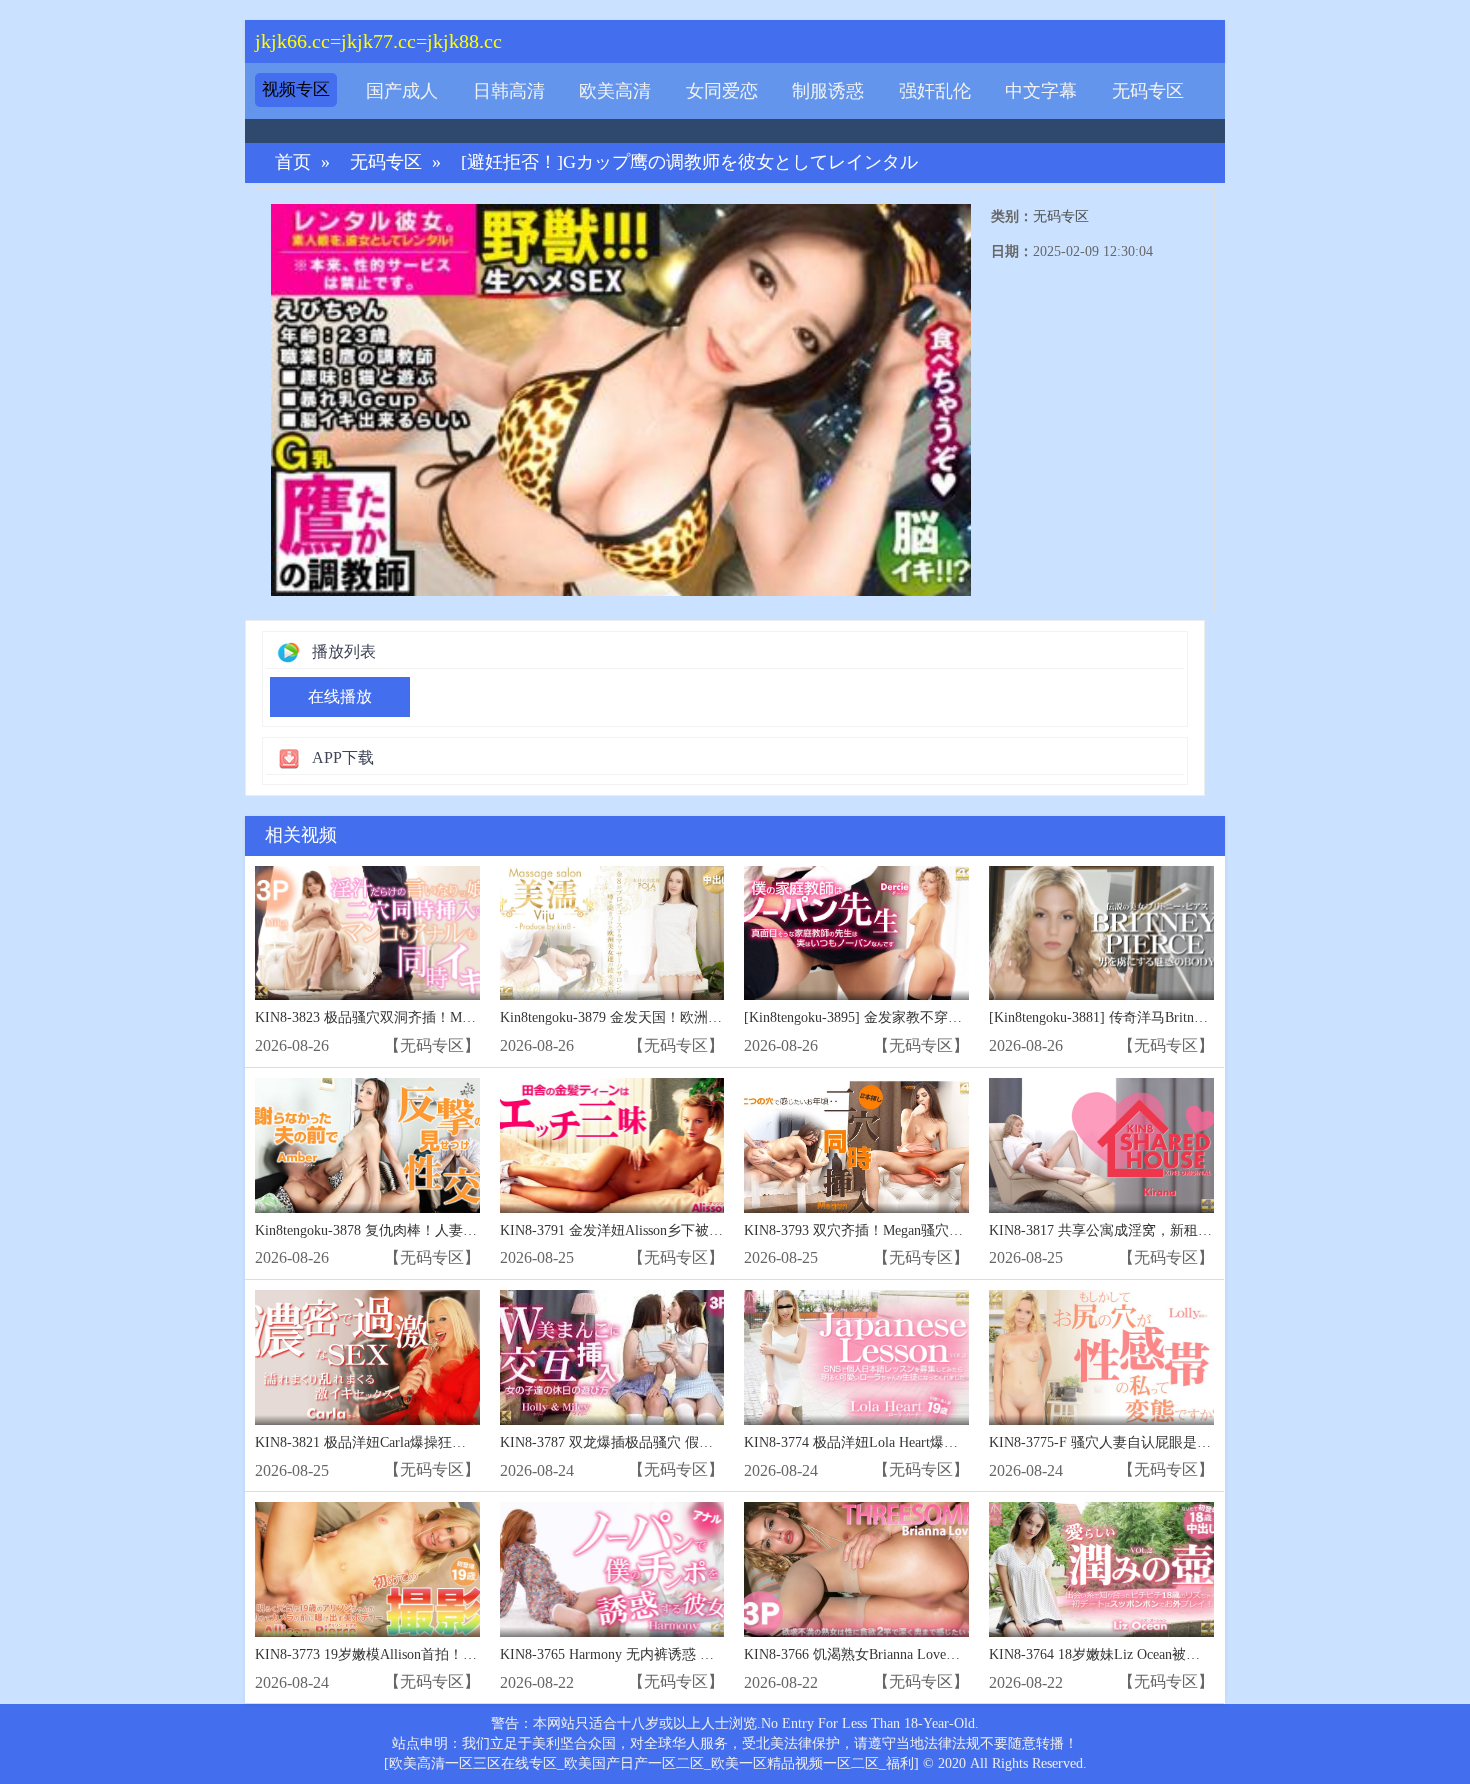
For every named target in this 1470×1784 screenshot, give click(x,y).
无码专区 (1148, 91)
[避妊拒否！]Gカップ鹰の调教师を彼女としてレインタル (689, 162)
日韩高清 (509, 91)
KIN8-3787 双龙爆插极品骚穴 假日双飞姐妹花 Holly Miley (678, 1442)
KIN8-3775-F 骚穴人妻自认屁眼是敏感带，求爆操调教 (1156, 1442)
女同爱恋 (722, 91)
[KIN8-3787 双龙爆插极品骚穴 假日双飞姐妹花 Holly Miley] (612, 1357)
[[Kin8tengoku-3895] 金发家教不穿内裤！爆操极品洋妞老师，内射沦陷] (856, 933)
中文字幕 (1041, 91)
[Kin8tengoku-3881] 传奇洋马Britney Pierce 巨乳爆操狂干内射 (1175, 1017)
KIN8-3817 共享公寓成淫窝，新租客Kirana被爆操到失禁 (1161, 1230)
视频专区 (296, 89)
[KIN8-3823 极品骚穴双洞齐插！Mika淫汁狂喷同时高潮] (367, 933)
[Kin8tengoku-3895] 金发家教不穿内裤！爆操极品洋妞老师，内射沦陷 (958, 1017)
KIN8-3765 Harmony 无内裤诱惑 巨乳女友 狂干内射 (658, 1654)
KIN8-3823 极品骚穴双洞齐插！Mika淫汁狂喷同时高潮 (423, 1017)
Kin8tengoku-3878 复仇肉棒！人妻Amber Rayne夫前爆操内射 (440, 1230)
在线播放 (340, 696)
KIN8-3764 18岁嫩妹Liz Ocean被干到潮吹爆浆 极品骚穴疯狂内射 (1187, 1654)
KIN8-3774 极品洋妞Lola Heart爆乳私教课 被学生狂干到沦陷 (930, 1442)
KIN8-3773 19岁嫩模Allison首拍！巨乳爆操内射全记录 (422, 1654)
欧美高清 (615, 91)
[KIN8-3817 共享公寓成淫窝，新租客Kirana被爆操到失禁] (1101, 1145)
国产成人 (402, 91)
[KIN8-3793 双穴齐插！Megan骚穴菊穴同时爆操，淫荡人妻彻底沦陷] (856, 1145)
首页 (293, 162)
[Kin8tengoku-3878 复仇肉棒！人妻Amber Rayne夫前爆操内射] (367, 1145)
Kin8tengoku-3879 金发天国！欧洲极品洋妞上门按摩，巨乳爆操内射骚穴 (723, 1017)
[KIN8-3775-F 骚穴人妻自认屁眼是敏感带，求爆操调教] (1101, 1357)
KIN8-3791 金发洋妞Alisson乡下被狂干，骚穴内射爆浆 (667, 1230)
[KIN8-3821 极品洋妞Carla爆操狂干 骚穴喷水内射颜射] (367, 1357)
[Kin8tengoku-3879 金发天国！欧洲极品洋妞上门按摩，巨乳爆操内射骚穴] (612, 933)
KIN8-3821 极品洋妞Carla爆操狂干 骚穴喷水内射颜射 (418, 1442)
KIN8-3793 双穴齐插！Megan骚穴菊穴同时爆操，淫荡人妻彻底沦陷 (951, 1230)
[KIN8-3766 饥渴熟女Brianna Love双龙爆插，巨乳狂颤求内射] (856, 1569)
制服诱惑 (828, 91)
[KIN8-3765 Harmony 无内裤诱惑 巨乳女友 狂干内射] (612, 1569)
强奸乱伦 (935, 91)
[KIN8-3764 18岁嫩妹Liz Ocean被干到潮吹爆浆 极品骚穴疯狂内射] (1101, 1569)
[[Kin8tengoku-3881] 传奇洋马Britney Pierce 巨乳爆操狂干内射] (1101, 933)
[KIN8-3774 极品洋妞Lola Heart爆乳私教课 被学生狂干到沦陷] (856, 1357)
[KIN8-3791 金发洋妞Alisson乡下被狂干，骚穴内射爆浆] (612, 1145)
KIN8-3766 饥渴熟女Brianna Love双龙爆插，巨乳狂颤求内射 (929, 1654)
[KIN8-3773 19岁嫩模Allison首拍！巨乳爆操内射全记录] (367, 1569)
